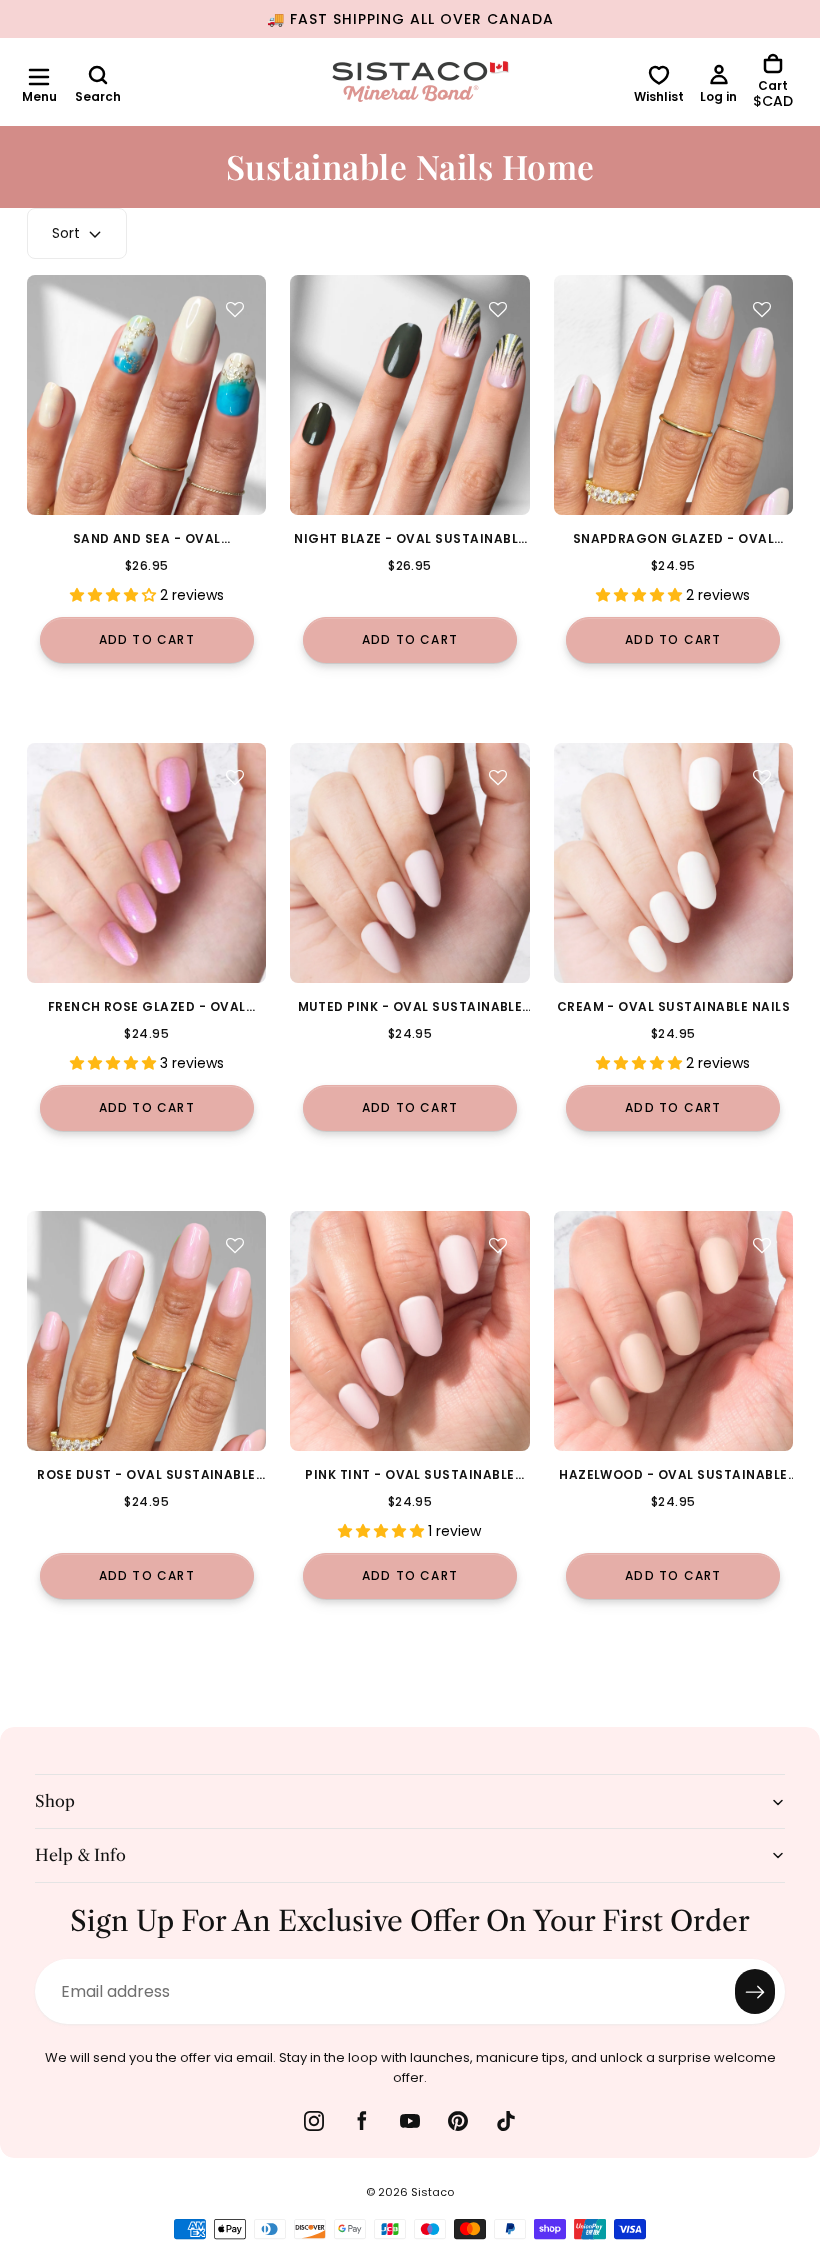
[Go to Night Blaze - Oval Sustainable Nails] (409, 394)
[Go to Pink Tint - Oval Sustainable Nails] (409, 1330)
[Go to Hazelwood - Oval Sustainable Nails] (673, 1330)
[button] (39, 77)
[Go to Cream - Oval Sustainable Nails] (673, 862)
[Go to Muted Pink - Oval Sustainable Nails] (409, 862)
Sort (66, 233)
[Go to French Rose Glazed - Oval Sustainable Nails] (146, 862)
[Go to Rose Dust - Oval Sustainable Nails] (146, 1330)
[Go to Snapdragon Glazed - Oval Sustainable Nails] (673, 394)
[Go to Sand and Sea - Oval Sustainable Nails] (146, 394)
